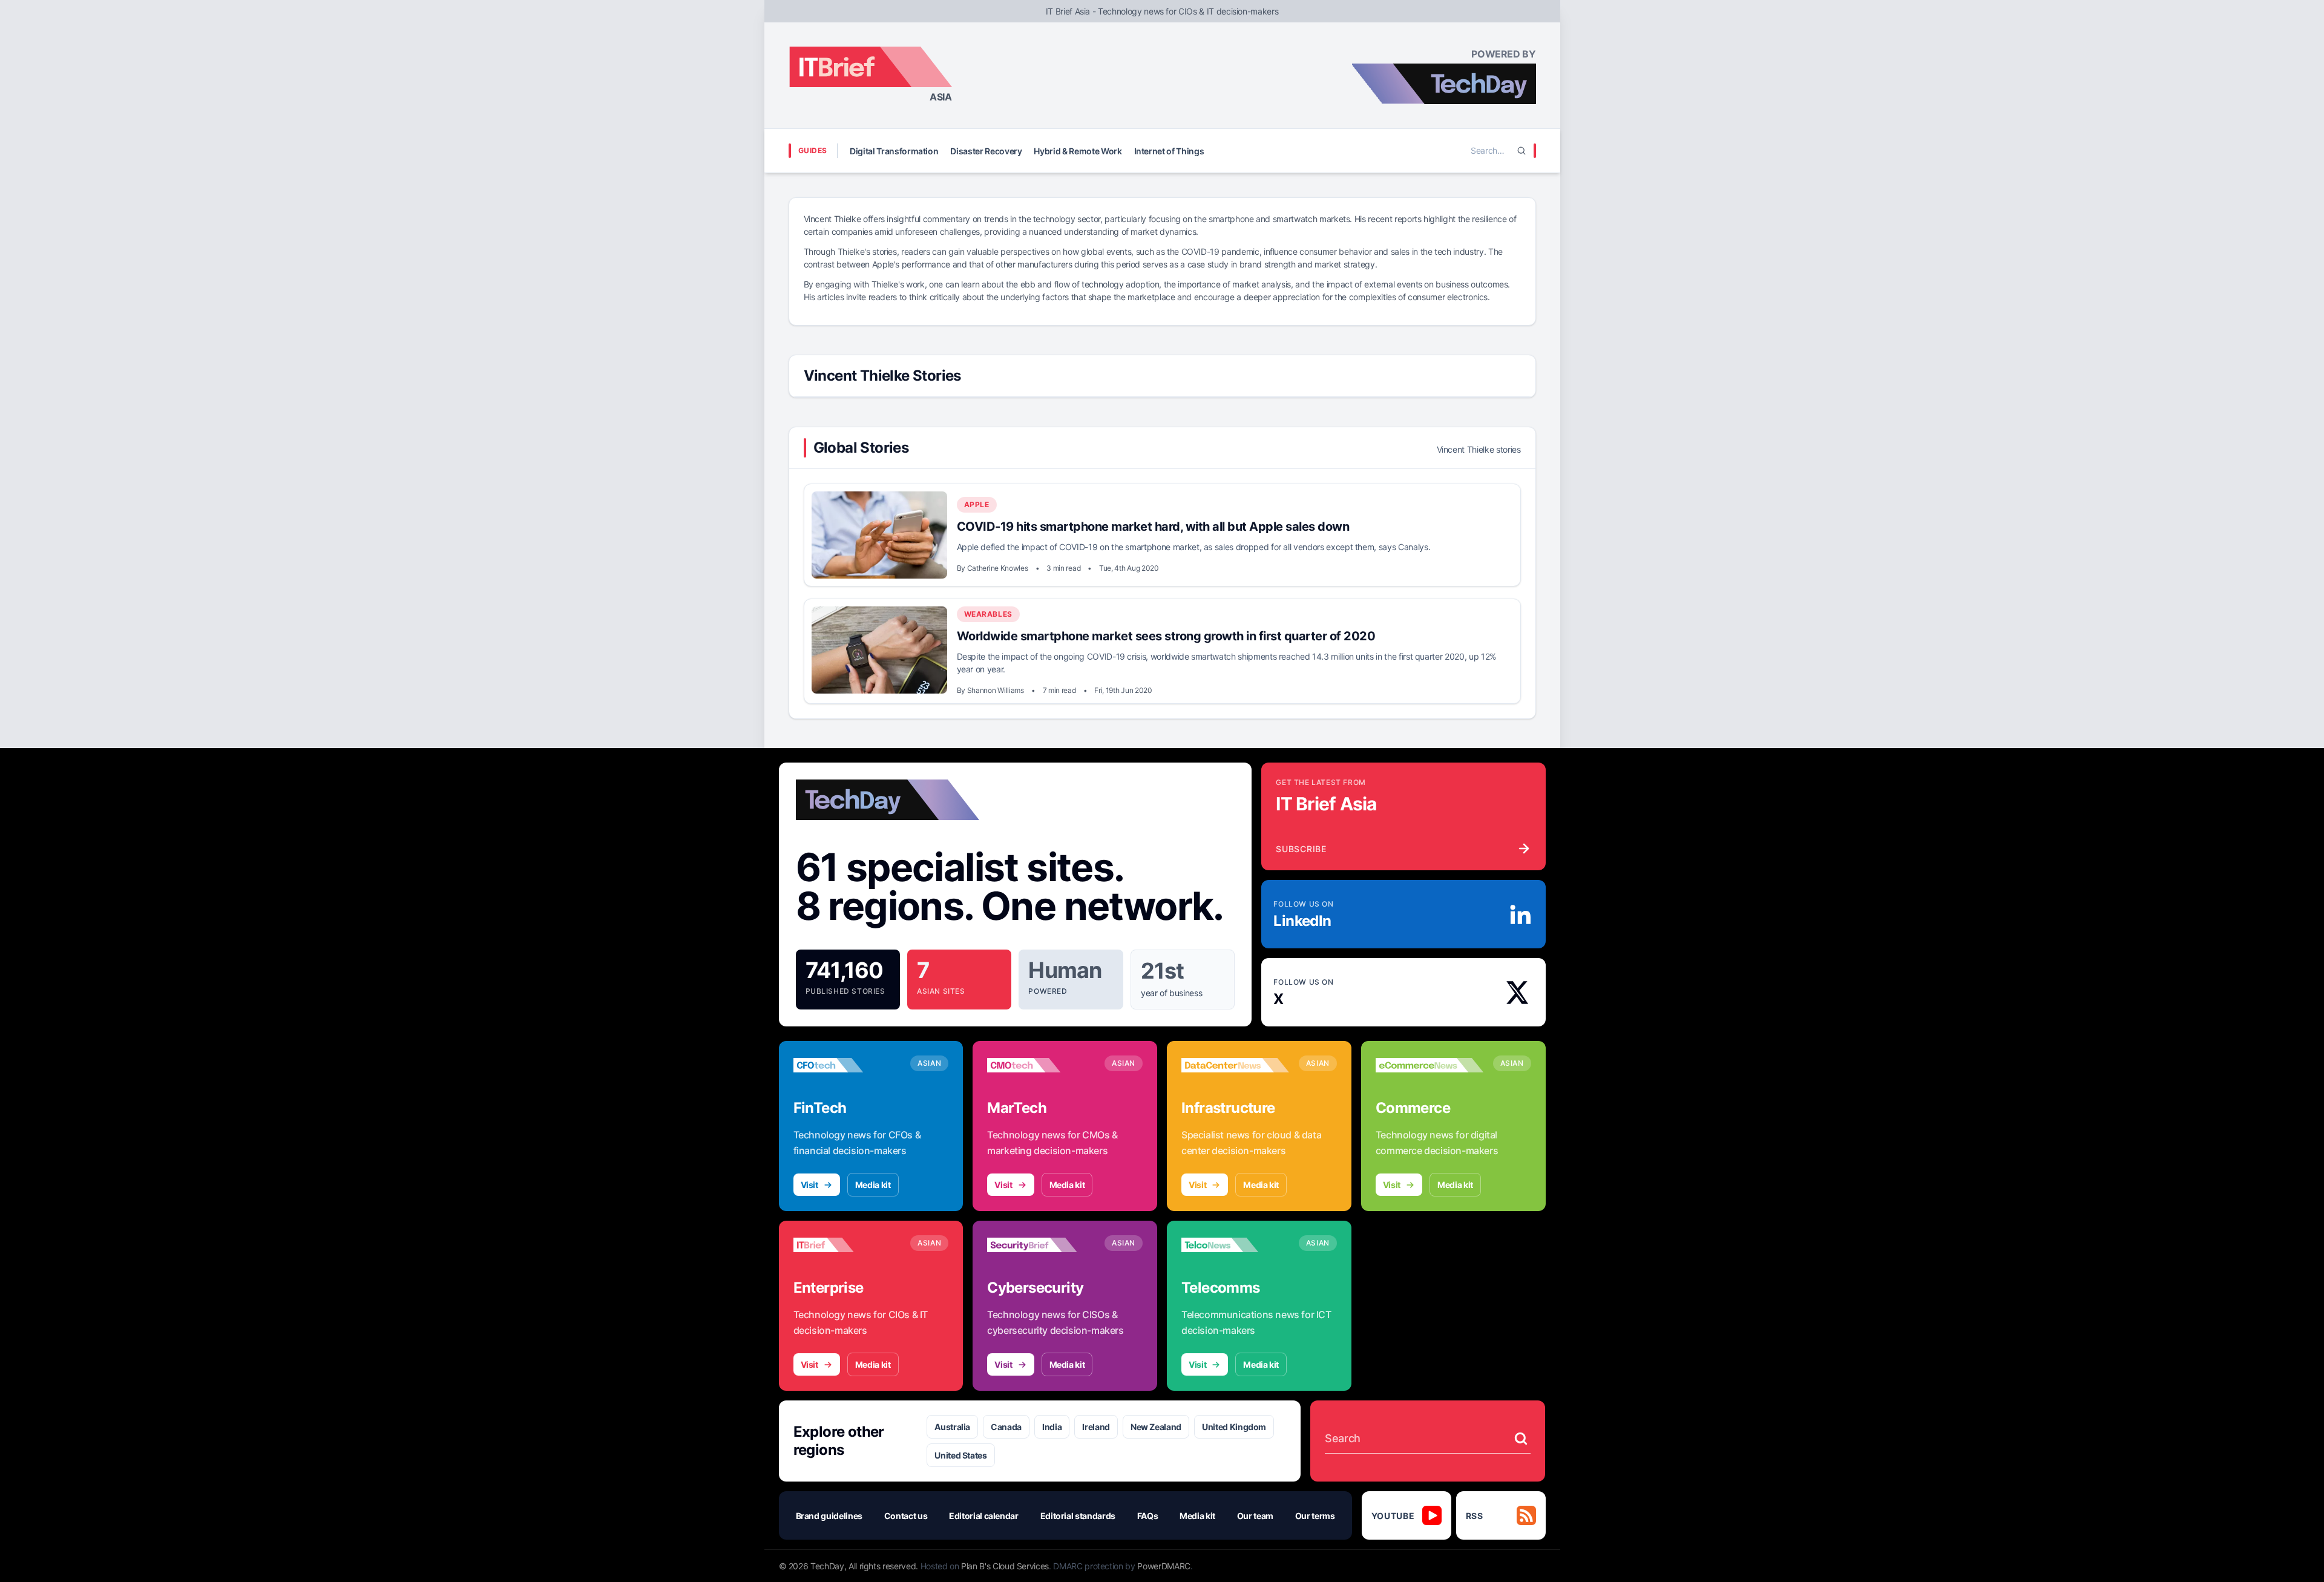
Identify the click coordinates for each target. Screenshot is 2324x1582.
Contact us (906, 1516)
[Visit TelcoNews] (1235, 1245)
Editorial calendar (984, 1516)
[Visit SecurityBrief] (1041, 1245)
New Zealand (1156, 1427)
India (1052, 1427)
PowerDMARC (1164, 1566)
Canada (1006, 1427)
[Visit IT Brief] (847, 1245)
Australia (952, 1427)
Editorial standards (1078, 1516)
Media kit (873, 1185)
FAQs (1148, 1516)
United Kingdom (1234, 1427)
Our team (1255, 1516)
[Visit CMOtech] (1041, 1065)
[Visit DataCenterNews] (1235, 1065)
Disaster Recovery (986, 151)
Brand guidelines (829, 1516)
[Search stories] (1521, 1439)
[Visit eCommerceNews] (1430, 1065)
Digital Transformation (894, 151)
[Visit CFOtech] (847, 1065)
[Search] (1521, 151)
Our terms (1315, 1516)
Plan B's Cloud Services (1005, 1566)
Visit (809, 1185)
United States (960, 1455)
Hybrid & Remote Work (1078, 151)
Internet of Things (1169, 151)
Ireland (1096, 1427)
